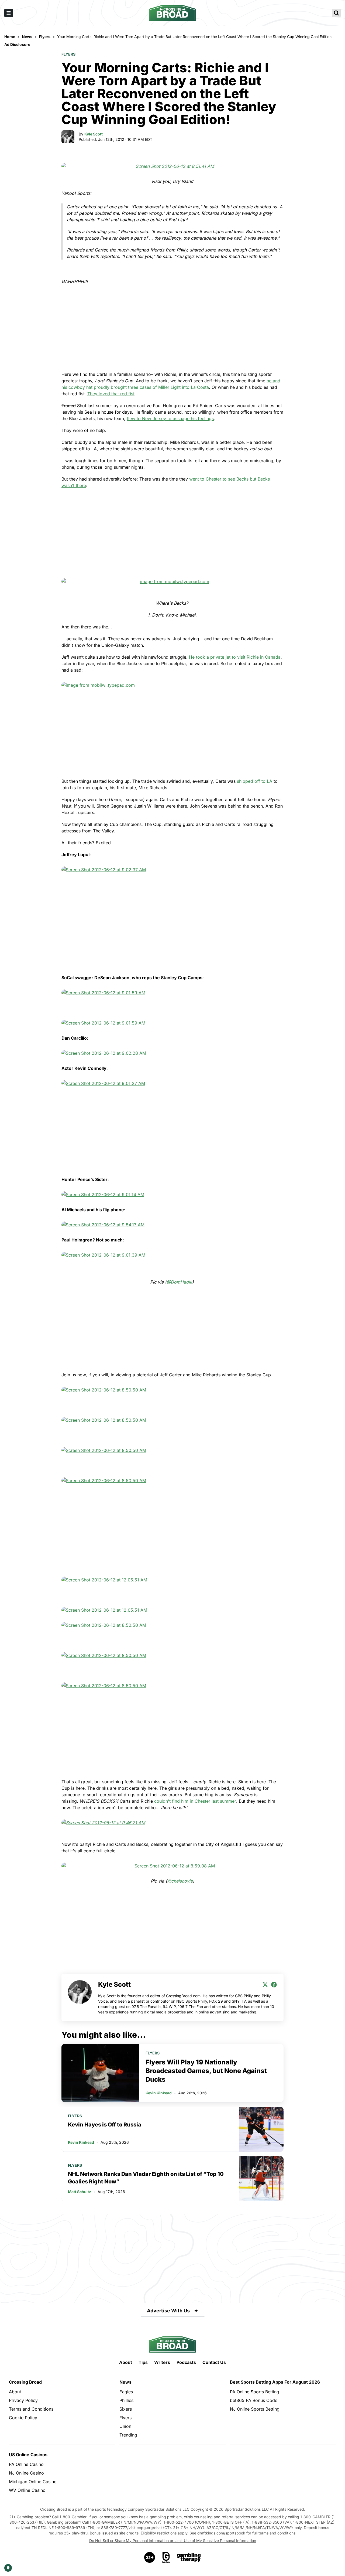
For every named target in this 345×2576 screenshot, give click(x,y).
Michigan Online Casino (33, 2482)
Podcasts (186, 2362)
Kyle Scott (94, 134)
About (126, 2362)
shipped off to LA (255, 781)
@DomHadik (179, 1282)
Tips (143, 2362)
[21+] (150, 2557)
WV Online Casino (27, 2490)
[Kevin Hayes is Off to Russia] (261, 2129)
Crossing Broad (25, 2382)
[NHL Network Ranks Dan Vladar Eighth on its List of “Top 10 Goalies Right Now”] (261, 2179)
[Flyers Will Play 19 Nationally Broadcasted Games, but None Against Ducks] (100, 2073)
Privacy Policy (23, 2400)
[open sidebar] (9, 13)
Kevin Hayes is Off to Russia (105, 2125)
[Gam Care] (166, 2557)
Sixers (126, 2409)
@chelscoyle (180, 1881)
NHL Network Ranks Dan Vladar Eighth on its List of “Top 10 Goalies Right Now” (146, 2178)
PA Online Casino (26, 2464)
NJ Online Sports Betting (255, 2409)
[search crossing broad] (336, 13)
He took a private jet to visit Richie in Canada (235, 657)
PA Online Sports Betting (255, 2392)
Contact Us (214, 2362)
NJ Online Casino (26, 2473)
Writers (162, 2362)
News (125, 2382)
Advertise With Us (168, 2311)
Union (125, 2426)
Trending (128, 2435)
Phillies (126, 2400)
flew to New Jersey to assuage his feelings (170, 418)
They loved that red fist (111, 394)
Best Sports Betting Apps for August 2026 (275, 2382)
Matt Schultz (80, 2192)
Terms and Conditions (31, 2409)
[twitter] (265, 1985)
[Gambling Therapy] (189, 2557)
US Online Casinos (28, 2455)
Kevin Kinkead (159, 2093)
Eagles (126, 2392)
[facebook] (274, 1985)
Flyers (68, 54)
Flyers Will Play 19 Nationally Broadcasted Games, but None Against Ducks (206, 2071)
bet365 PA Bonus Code (254, 2400)
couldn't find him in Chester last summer (195, 1801)
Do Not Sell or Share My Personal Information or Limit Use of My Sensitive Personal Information (173, 2541)
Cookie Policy (23, 2418)
